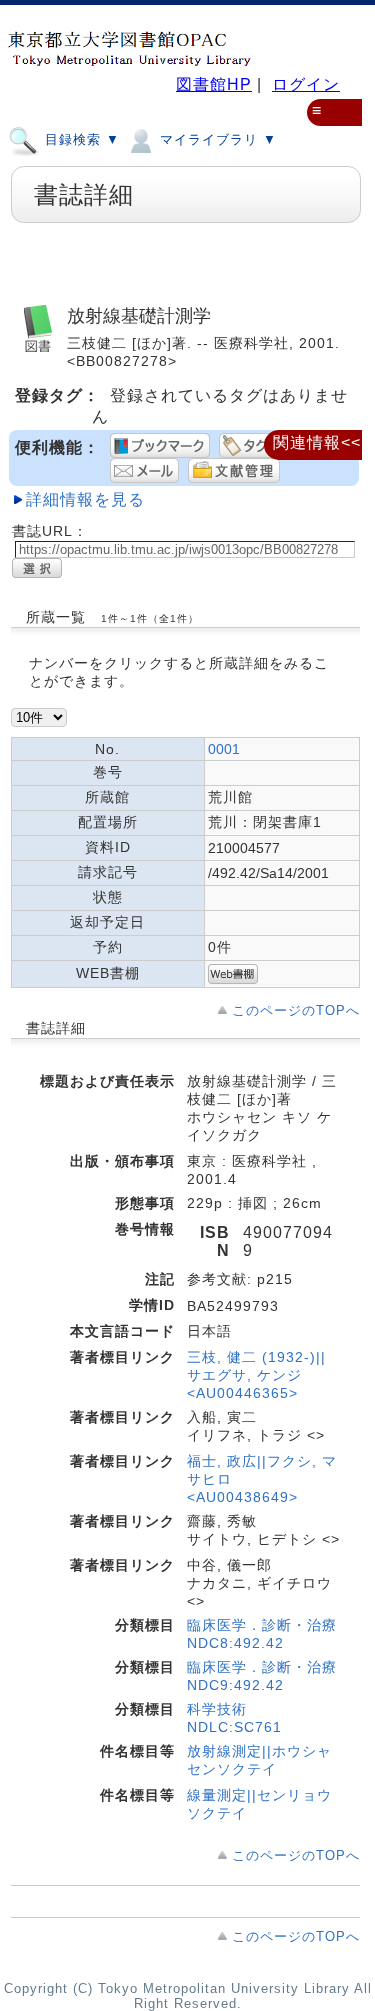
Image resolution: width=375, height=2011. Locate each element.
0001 (224, 749)
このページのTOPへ (296, 1010)
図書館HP (214, 84)
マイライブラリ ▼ (216, 139)
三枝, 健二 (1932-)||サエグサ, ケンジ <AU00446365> (256, 1375)
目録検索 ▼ (80, 139)
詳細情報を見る (85, 499)
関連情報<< (317, 442)
